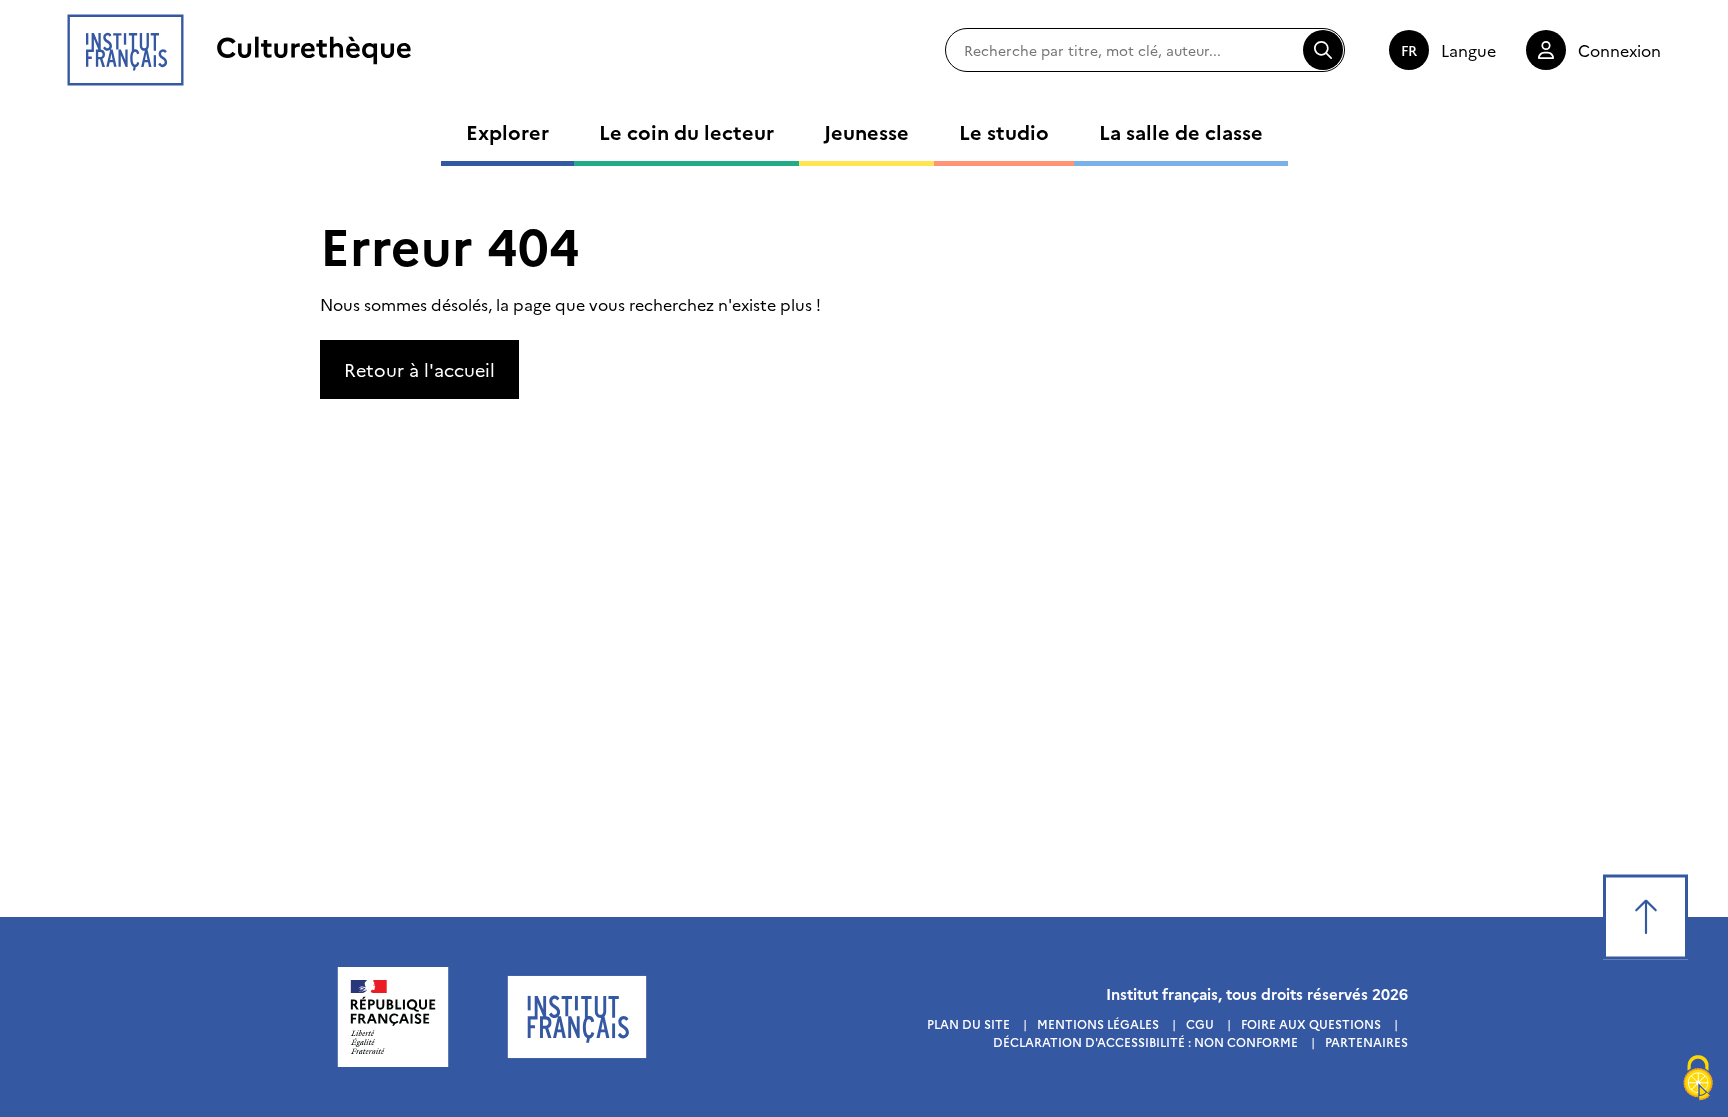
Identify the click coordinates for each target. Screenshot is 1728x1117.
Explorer (507, 131)
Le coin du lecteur (686, 131)
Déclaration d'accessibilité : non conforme (1145, 1041)
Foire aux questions (1311, 1023)
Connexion (1619, 50)
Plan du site (968, 1023)
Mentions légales (1098, 1023)
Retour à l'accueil (419, 369)
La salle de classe (1181, 131)
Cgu (1200, 1023)
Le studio (1004, 131)
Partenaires (1366, 1041)
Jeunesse (866, 131)
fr (1409, 50)
